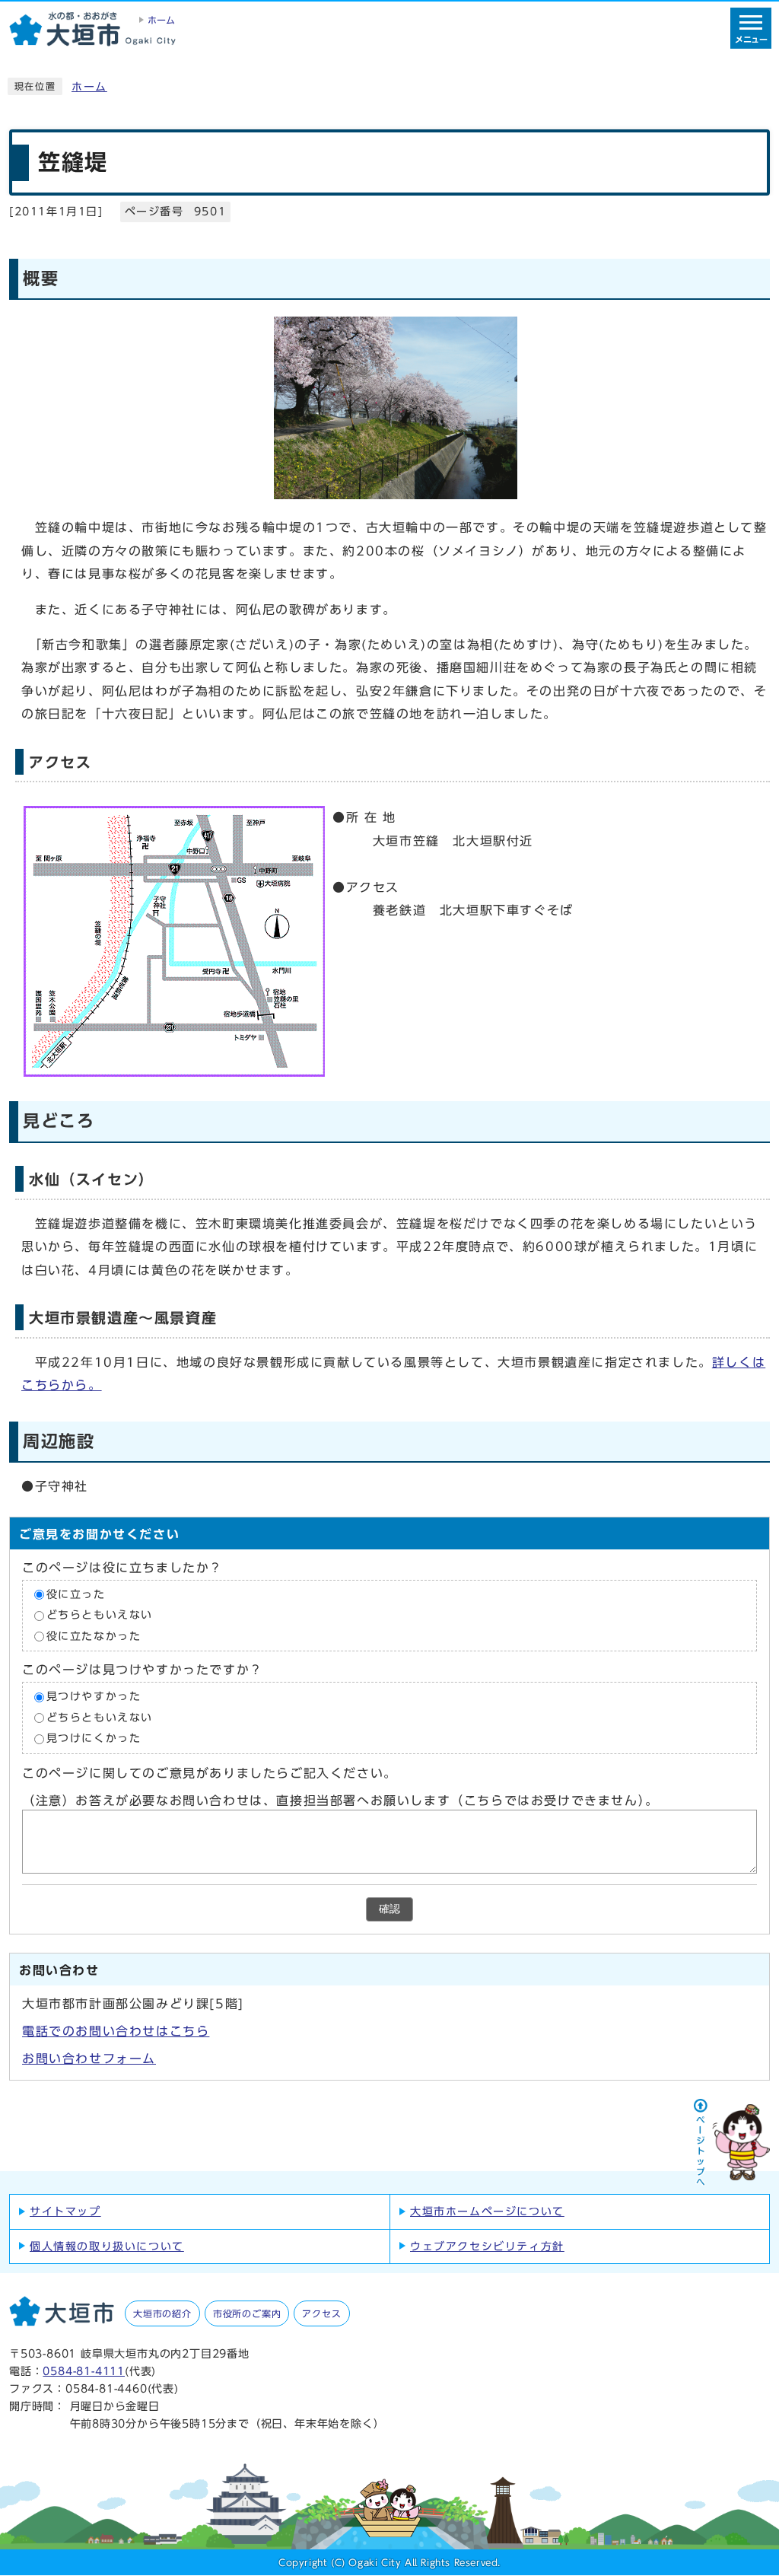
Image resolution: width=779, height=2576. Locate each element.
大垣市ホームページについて (487, 2211)
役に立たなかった (94, 1636)
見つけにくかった (94, 1739)
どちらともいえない (100, 1616)
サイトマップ (65, 2211)
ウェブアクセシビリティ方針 (487, 2246)
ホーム (89, 87)
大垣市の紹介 (162, 2313)
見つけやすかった (94, 1697)
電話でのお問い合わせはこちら (116, 2031)
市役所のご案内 (247, 2313)
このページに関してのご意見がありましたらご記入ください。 (210, 1773)
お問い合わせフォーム (89, 2059)
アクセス (321, 2313)
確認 (389, 1909)
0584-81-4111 (84, 2371)
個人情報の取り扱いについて (107, 2246)
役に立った (76, 1594)
